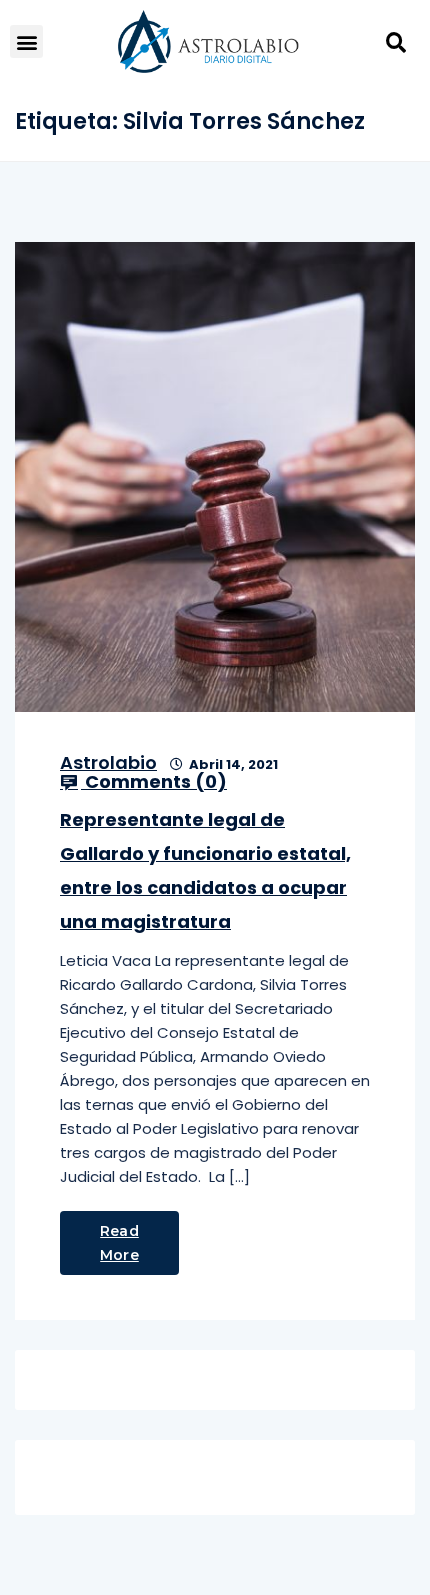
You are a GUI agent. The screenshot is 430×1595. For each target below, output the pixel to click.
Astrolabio (108, 762)
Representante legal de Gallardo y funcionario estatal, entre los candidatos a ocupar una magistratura (205, 870)
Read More (119, 1243)
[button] (26, 41)
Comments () (154, 782)
